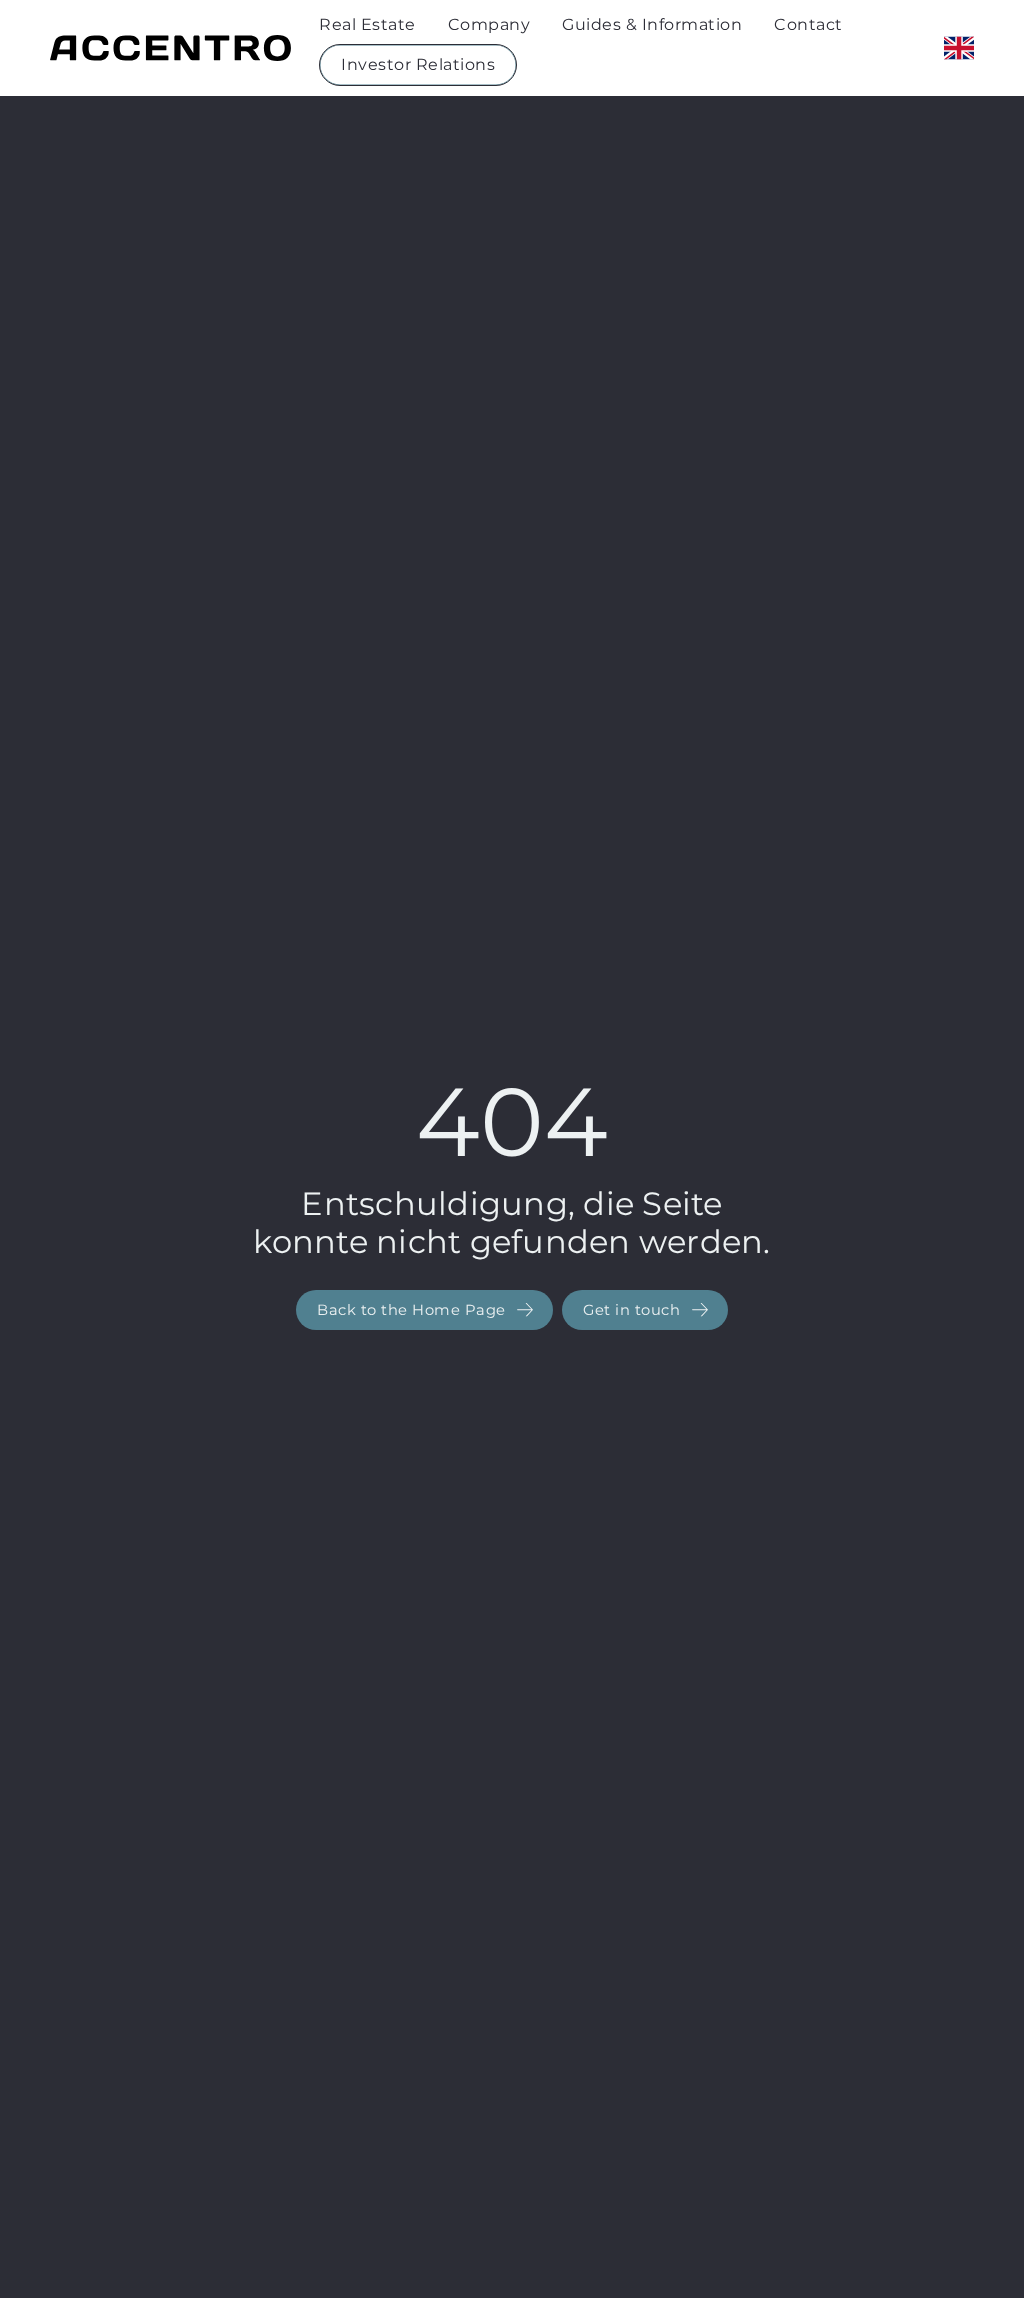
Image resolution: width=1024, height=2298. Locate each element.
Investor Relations (418, 64)
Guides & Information (652, 24)
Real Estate (367, 24)
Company (489, 24)
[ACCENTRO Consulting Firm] (170, 48)
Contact (808, 24)
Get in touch (634, 1310)
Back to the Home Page (413, 1310)
